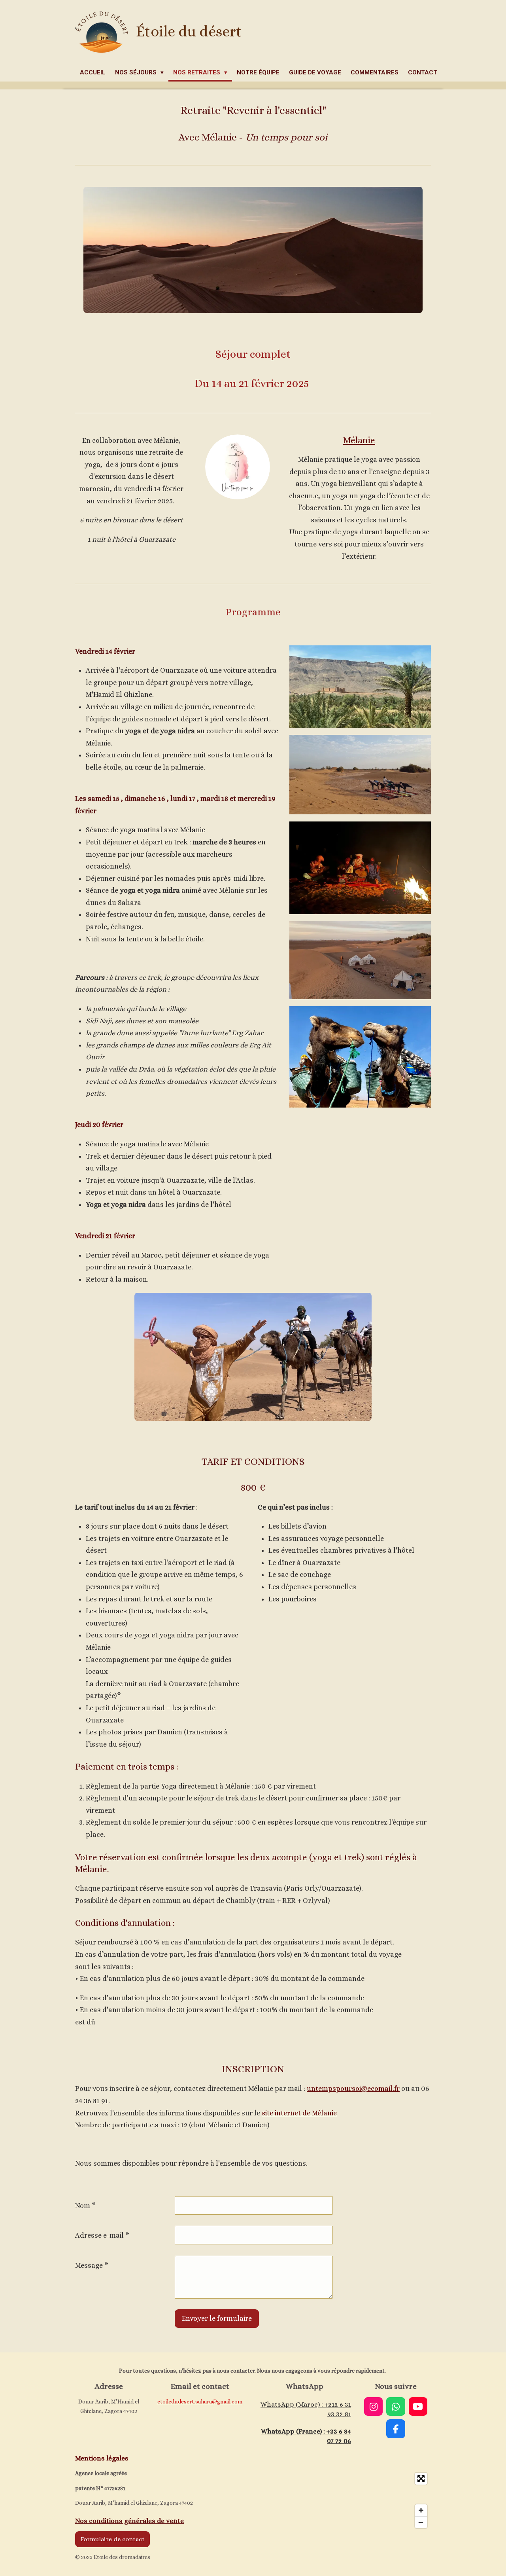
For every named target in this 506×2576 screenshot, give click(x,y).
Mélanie (359, 440)
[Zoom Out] (421, 2522)
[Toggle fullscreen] (421, 2479)
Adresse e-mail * (102, 2235)
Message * (92, 2265)
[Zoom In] (421, 2510)
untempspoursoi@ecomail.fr (353, 2088)
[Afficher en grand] (360, 687)
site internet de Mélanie (299, 2113)
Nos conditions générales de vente (129, 2521)
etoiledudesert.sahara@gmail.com (200, 2401)
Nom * (85, 2206)
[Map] (344, 2500)
